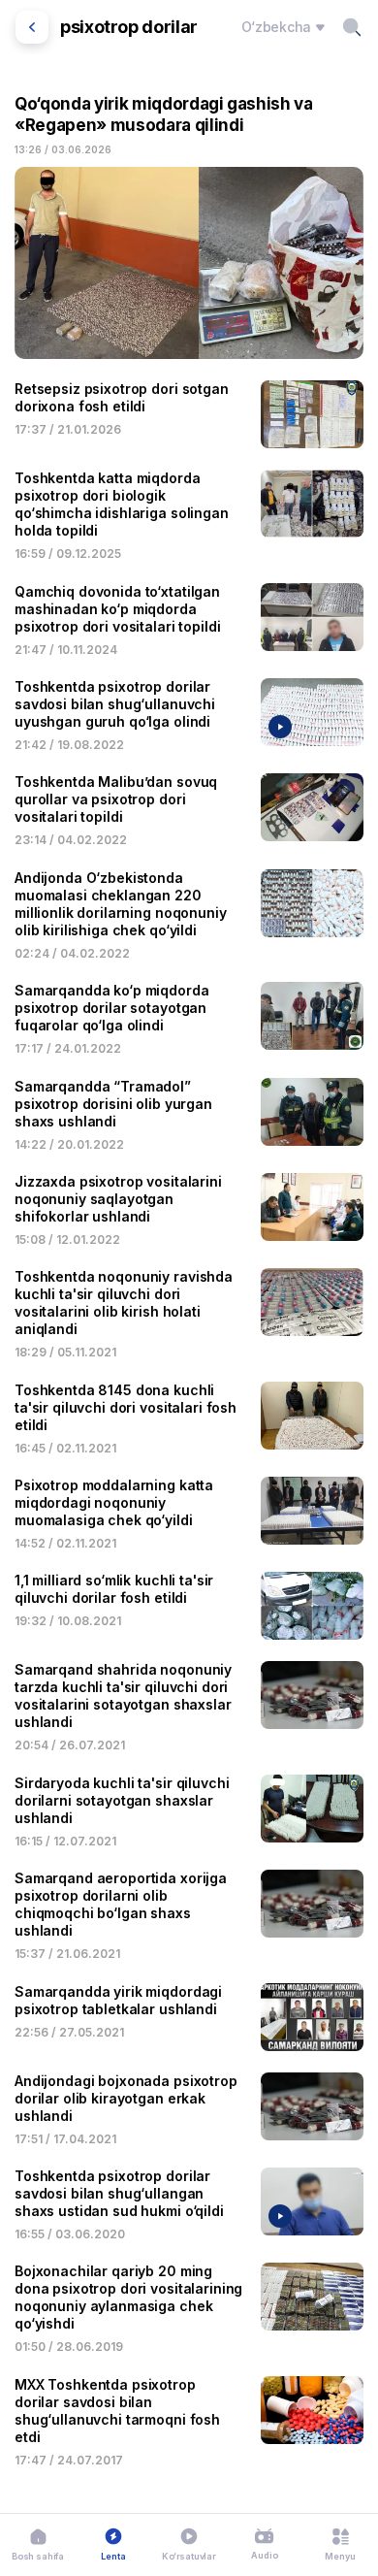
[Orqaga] (32, 27)
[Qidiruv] (352, 27)
